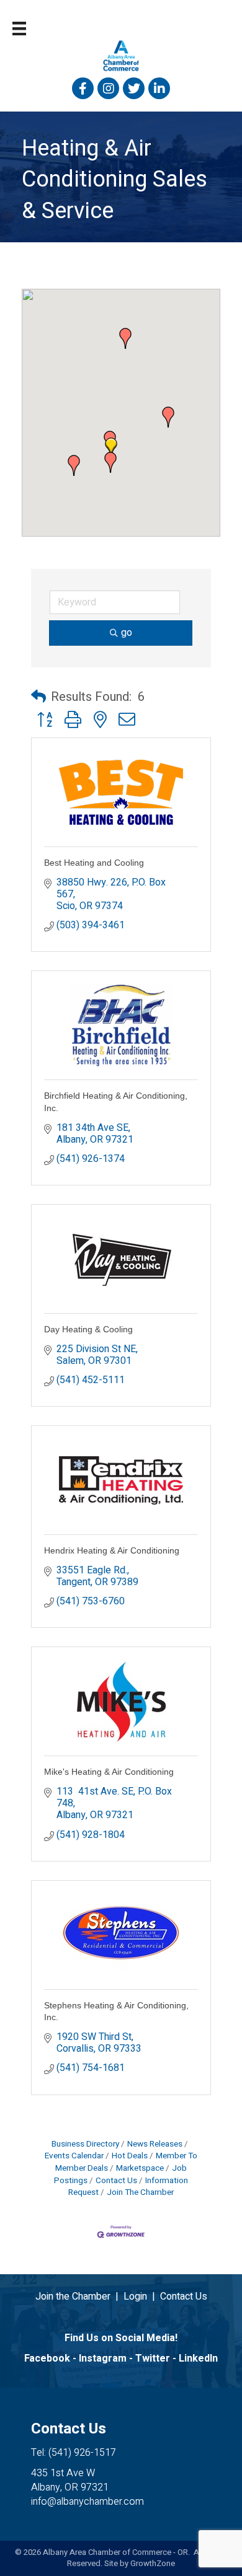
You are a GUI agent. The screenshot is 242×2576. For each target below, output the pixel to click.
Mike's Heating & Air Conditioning (109, 1772)
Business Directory (85, 2144)
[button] (168, 417)
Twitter (153, 2358)
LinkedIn (198, 2358)
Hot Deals (130, 2156)
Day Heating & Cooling (88, 1329)
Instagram (103, 2358)
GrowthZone (153, 2563)
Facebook (47, 2358)
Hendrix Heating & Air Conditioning (112, 1550)
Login (135, 2297)
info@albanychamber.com (87, 2502)
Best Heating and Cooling (94, 863)
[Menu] (19, 29)
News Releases (155, 2144)
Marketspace (140, 2168)
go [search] (127, 633)
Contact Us (116, 2181)
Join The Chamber (140, 2192)
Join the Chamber (73, 2297)
